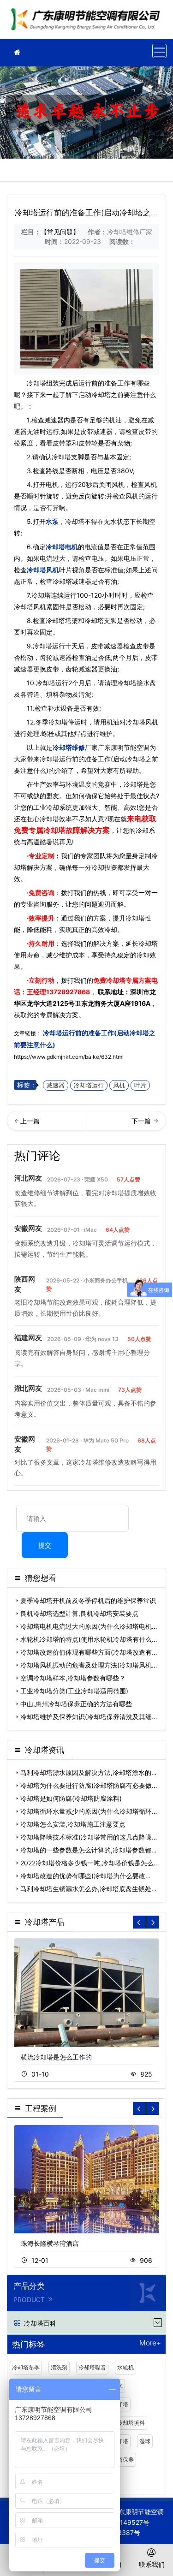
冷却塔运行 (89, 1085)
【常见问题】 (60, 232)
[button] (153, 1922)
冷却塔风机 (43, 570)
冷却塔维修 (88, 22)
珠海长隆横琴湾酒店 (50, 2243)
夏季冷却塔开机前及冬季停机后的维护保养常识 (88, 1600)
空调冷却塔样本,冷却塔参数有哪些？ (73, 1678)
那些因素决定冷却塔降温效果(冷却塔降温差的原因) (127, 1124)
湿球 (145, 2441)
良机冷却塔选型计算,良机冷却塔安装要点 (79, 1613)
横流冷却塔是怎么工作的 (56, 2057)
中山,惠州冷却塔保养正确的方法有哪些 (76, 1704)
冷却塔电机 (62, 547)
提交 (45, 1545)
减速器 (56, 1085)
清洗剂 (59, 2367)
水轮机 (125, 2367)
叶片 (140, 1085)
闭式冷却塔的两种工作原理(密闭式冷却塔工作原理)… (47, 1124)
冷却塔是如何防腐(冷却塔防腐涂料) (71, 1798)
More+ (150, 2343)
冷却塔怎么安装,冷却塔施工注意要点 (73, 1824)
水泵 (52, 521)
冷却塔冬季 (26, 2367)
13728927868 (68, 992)
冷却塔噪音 (92, 2367)
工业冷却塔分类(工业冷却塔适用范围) (74, 1691)
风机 (119, 1085)
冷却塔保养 (120, 2460)
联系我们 (152, 2564)
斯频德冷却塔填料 (123, 2423)
